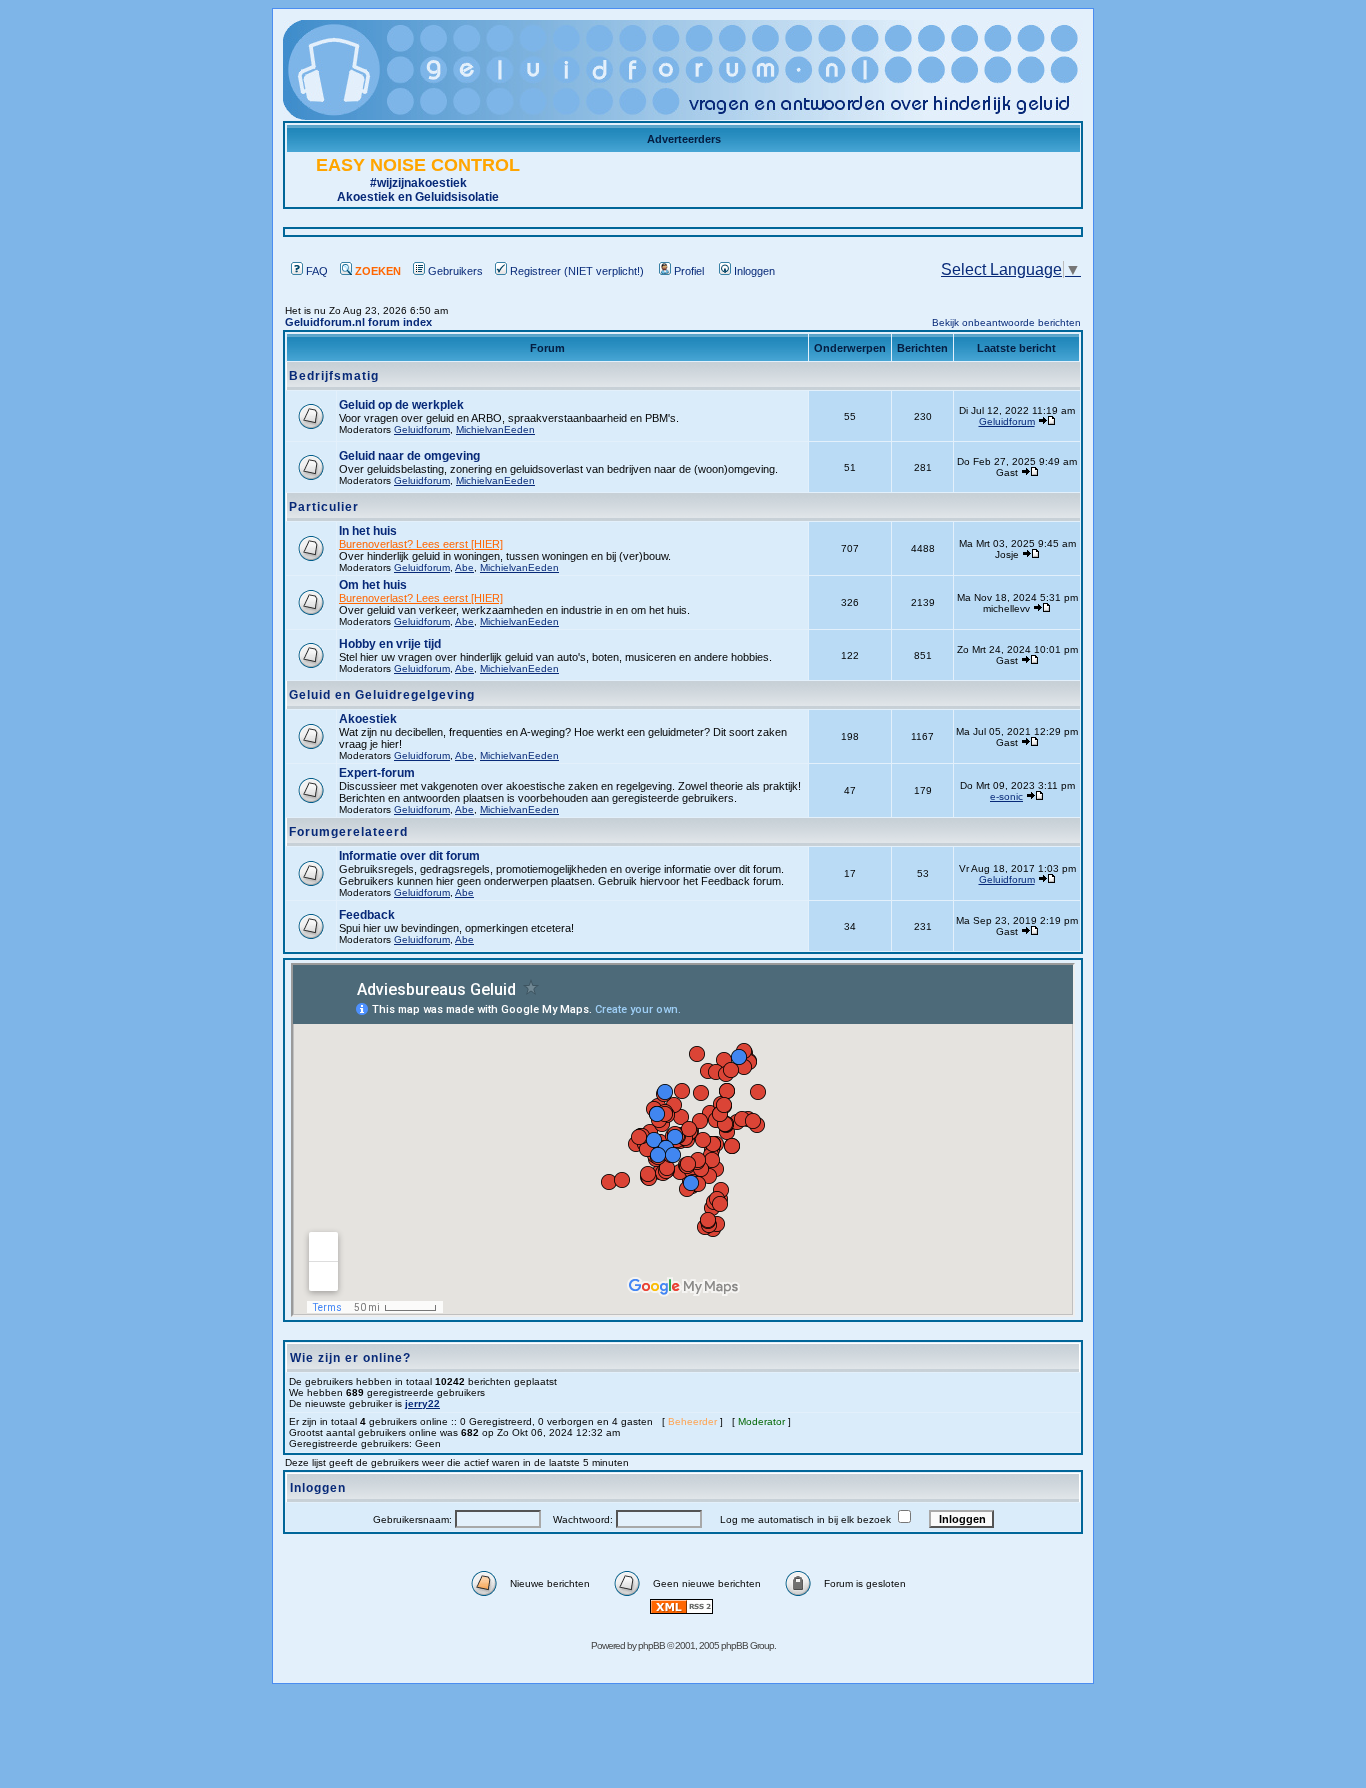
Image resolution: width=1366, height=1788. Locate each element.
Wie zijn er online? (350, 1358)
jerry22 (422, 1403)
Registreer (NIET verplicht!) (577, 271)
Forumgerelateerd (348, 832)
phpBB (651, 1645)
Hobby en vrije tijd (390, 644)
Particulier (324, 507)
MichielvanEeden (495, 429)
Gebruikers (455, 271)
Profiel (689, 271)
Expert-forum (377, 773)
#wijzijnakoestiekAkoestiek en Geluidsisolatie (418, 182)
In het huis (368, 531)
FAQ (317, 271)
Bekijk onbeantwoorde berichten (1006, 322)
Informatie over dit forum (409, 856)
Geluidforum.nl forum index (358, 322)
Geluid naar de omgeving (409, 456)
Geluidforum (422, 429)
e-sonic (1006, 796)
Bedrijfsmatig (334, 376)
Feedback (367, 915)
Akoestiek (368, 719)
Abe (464, 567)
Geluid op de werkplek (401, 405)
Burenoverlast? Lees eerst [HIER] (421, 544)
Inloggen (754, 271)
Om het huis (373, 585)
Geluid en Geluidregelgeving (382, 695)
